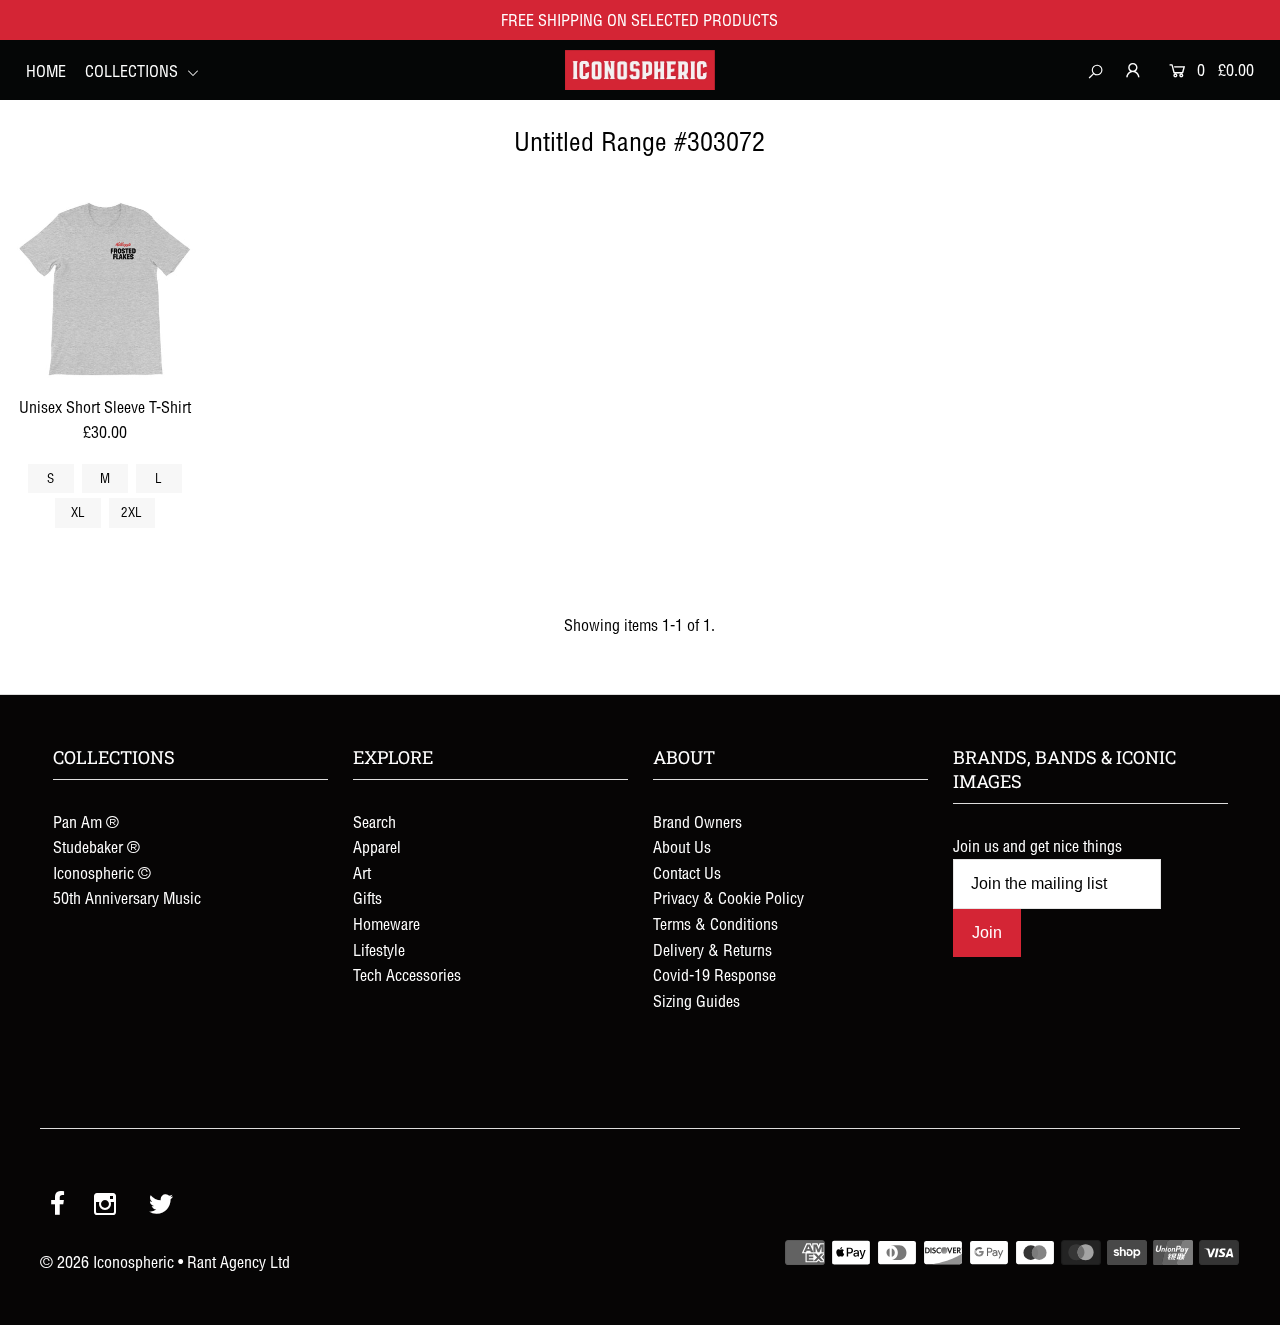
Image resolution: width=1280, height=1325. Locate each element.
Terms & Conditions (715, 924)
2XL (131, 512)
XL (78, 512)
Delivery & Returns (712, 950)
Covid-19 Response (714, 975)
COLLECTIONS (133, 71)
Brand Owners (697, 822)
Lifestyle (379, 950)
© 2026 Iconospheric (107, 1262)
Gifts (367, 898)
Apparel (377, 847)
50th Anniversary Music (127, 898)
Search (374, 822)
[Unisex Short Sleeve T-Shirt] (105, 290)
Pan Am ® (86, 822)
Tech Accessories (407, 975)
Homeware (386, 924)
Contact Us (687, 873)
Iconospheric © (102, 873)
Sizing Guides (696, 1001)
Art (362, 873)
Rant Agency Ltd (238, 1262)
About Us (682, 847)
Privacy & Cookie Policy (728, 898)
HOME (46, 71)
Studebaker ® (96, 847)
